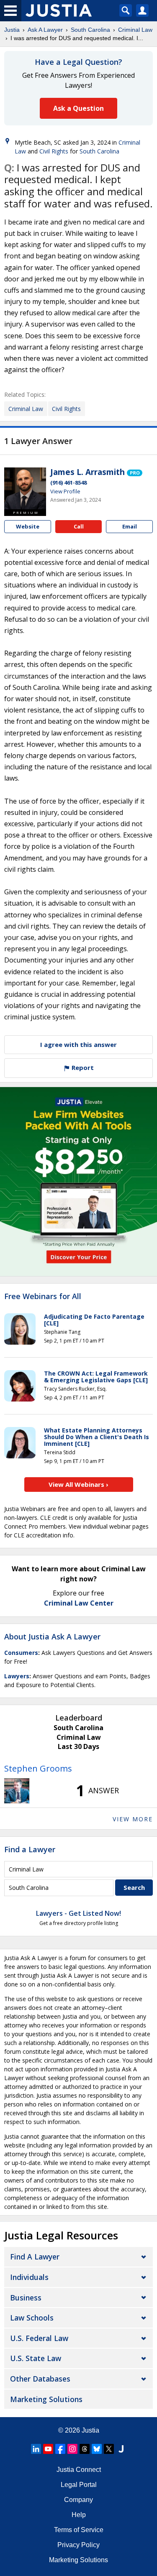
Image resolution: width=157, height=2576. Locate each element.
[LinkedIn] (36, 2449)
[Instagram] (72, 2449)
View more (133, 1819)
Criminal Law (135, 30)
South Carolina (90, 30)
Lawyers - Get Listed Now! (78, 1913)
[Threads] (85, 2449)
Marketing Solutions (46, 2399)
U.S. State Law (36, 2358)
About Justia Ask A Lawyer (52, 1636)
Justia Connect (79, 2470)
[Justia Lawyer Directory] (121, 2449)
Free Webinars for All (43, 1297)
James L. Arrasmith (88, 472)
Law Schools (32, 2318)
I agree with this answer (78, 1044)
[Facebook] (60, 2449)
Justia (12, 30)
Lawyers (17, 1676)
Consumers (21, 1653)
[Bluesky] (97, 2449)
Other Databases (40, 2379)
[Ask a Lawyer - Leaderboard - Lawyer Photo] (17, 1791)
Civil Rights (54, 151)
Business (26, 2298)
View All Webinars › (78, 1484)
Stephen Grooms (38, 1768)
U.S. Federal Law (39, 2338)
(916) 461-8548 (68, 483)
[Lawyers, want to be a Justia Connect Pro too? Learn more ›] (135, 472)
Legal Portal (79, 2485)
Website (28, 526)
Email (130, 526)
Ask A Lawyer (45, 30)
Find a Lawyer (30, 1849)
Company (78, 2500)
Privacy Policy (78, 2545)
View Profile (65, 491)
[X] (109, 2449)
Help (79, 2515)
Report (82, 1067)
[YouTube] (48, 2449)
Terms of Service (79, 2530)
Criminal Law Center (79, 1603)
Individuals (29, 2277)
